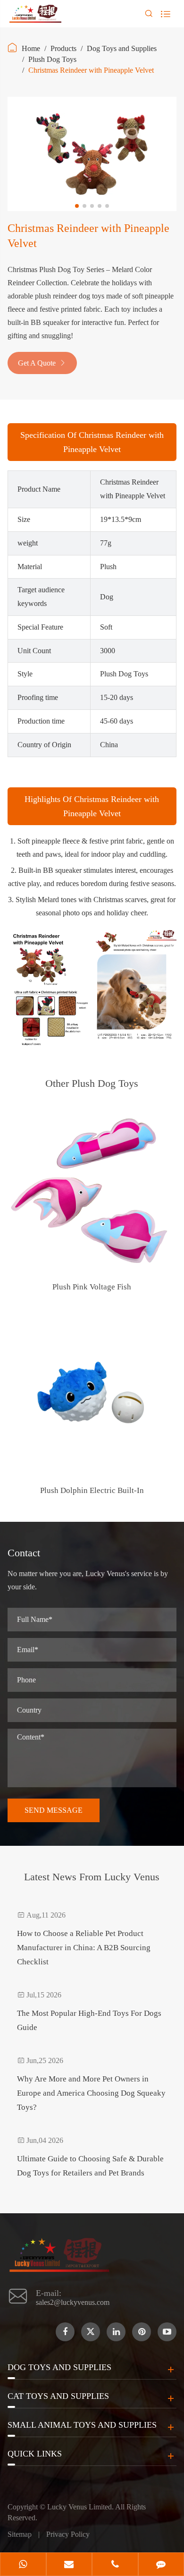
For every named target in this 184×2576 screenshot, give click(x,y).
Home (31, 48)
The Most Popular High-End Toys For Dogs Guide (89, 2020)
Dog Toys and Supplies (122, 48)
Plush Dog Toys (52, 59)
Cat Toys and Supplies (58, 2396)
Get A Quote (42, 363)
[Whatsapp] (23, 2565)
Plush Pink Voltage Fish (92, 1287)
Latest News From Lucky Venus (92, 1877)
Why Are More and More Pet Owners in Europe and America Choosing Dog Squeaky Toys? (91, 2093)
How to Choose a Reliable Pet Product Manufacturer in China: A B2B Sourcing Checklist (84, 1948)
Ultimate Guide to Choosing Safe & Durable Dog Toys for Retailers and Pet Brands (90, 2166)
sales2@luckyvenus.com (73, 2302)
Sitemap (20, 2534)
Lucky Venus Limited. (81, 2507)
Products (63, 48)
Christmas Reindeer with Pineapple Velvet (91, 70)
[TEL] (115, 2565)
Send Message (54, 1810)
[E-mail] (69, 2565)
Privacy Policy (68, 2534)
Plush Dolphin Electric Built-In (92, 1490)
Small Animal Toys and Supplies (82, 2425)
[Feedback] (161, 2565)
